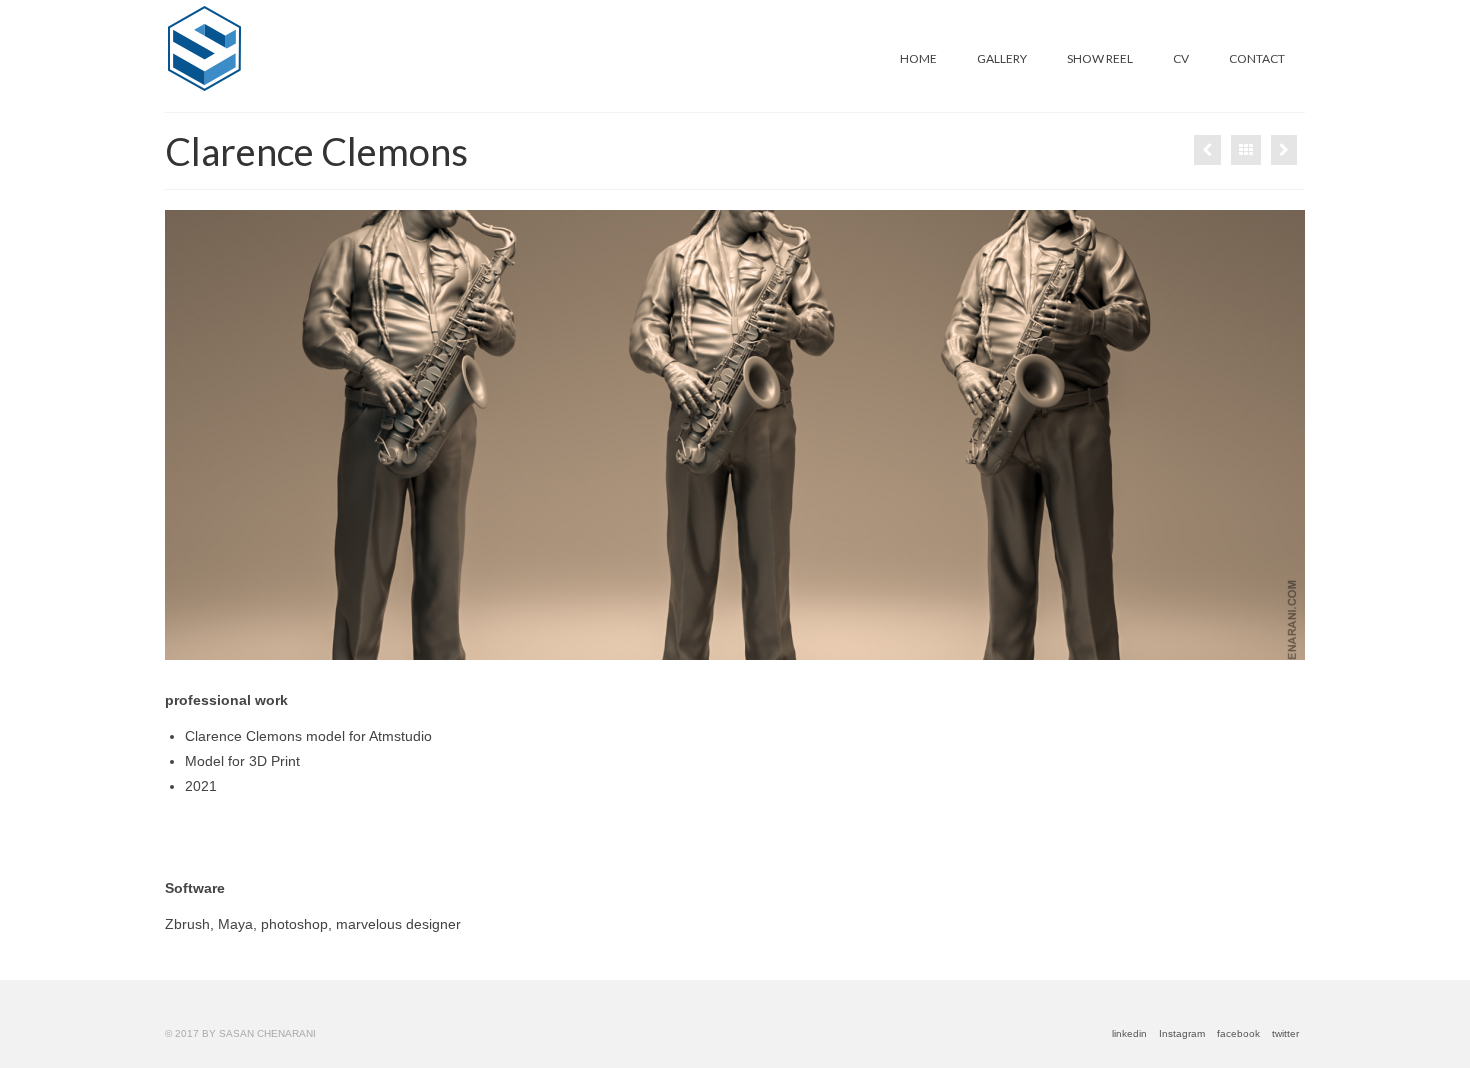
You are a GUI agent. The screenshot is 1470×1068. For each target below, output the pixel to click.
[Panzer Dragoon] (1284, 150)
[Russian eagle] (1207, 150)
